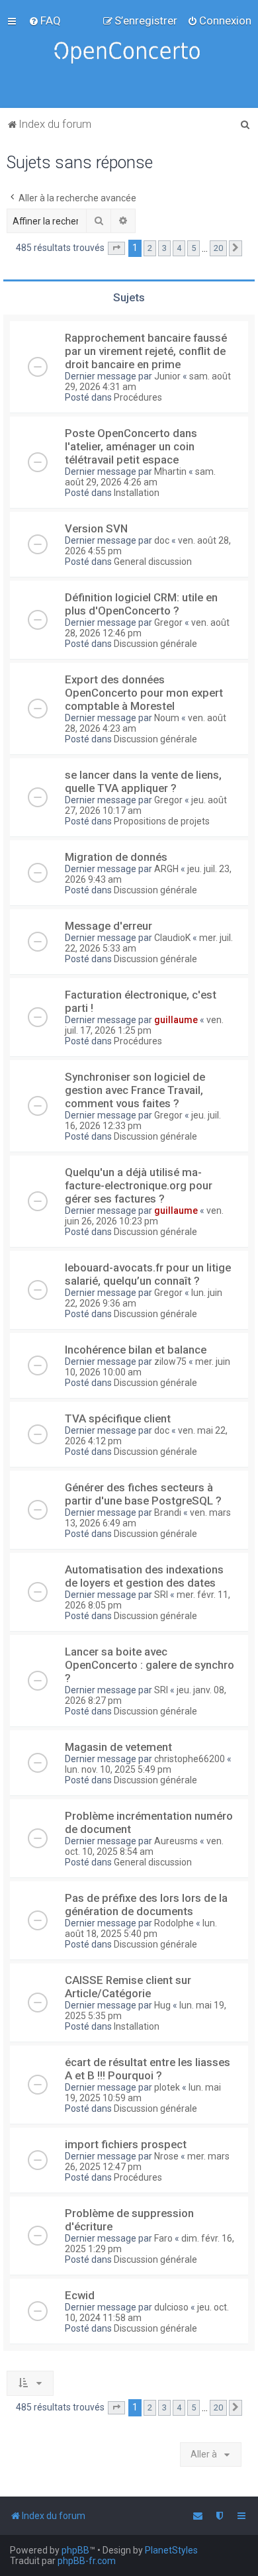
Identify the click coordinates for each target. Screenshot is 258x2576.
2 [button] (150, 248)
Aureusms (176, 1841)
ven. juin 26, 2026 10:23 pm (144, 1216)
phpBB (75, 2550)
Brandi (168, 1512)
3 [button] (164, 248)
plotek (167, 2087)
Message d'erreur (108, 926)
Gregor (168, 622)
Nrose (166, 2156)
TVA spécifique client (118, 1418)
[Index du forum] (129, 54)
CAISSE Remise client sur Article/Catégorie (128, 1987)
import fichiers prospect (126, 2144)
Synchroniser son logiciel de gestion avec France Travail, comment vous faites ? (135, 1090)
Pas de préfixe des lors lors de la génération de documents (146, 1905)
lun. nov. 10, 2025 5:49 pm (118, 1769)
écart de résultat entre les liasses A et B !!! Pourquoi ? (148, 2069)
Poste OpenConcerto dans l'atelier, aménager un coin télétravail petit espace (131, 446)
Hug (162, 2005)
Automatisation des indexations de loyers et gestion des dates (144, 1576)
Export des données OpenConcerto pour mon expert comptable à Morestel (144, 693)
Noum (167, 718)
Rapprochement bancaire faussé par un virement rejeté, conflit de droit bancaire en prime (146, 351)
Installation (137, 493)
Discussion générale (155, 644)
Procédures (138, 397)
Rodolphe (174, 1923)
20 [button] (218, 248)
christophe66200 (190, 1759)
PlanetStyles (171, 2550)
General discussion (153, 562)
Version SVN (96, 528)
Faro (163, 2238)
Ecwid (80, 2295)
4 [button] (179, 248)
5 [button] (193, 248)
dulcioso (171, 2307)
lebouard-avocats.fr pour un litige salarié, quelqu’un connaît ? (148, 1274)
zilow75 (170, 1362)
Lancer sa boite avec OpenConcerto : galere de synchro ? (150, 1665)
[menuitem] (45, 21)
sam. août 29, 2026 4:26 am (140, 477)
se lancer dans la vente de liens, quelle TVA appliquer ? (143, 781)
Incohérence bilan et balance (136, 1350)
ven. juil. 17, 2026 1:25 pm (144, 1025)
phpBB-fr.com (87, 2561)
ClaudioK (172, 938)
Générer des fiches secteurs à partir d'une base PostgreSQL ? (143, 1494)
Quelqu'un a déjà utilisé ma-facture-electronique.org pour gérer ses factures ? (139, 1185)
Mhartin (170, 471)
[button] (116, 248)
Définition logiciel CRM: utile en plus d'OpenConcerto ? (141, 604)
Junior (167, 376)
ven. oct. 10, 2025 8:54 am (144, 1846)
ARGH (166, 869)
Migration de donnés (116, 857)
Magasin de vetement (118, 1747)
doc (162, 540)
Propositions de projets (162, 821)
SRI (161, 1595)
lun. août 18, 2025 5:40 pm (141, 1928)
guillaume (176, 1020)
